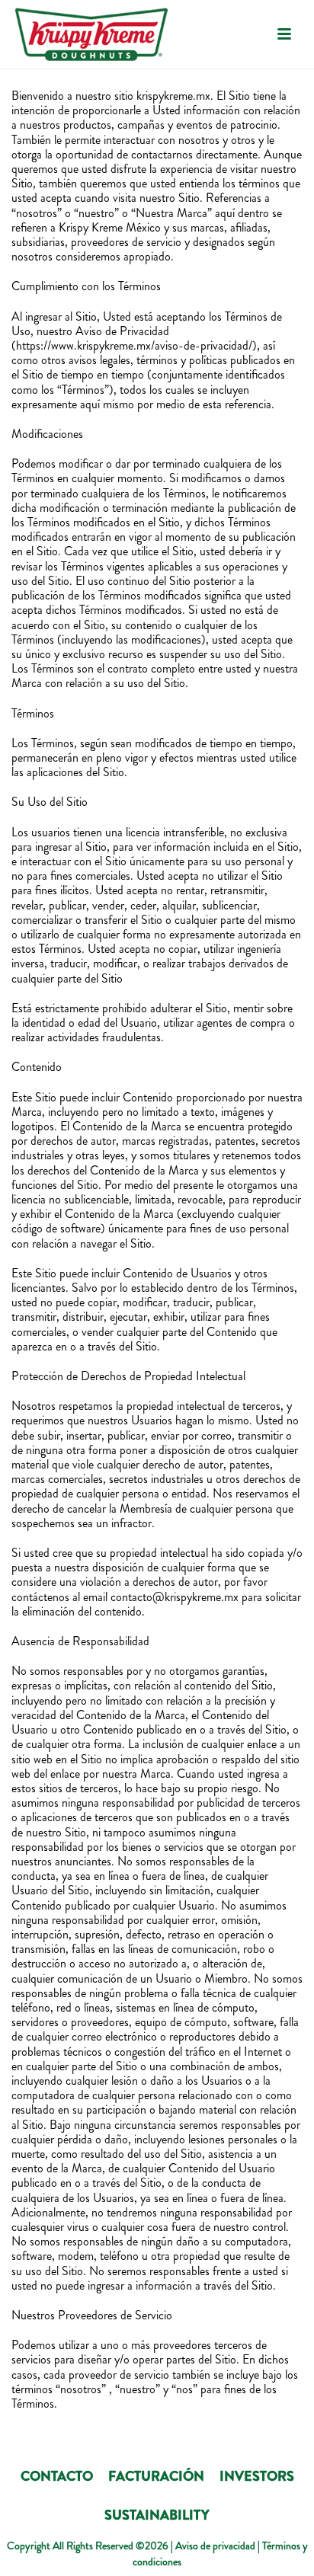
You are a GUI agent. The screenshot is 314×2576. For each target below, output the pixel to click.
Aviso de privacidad (215, 2546)
